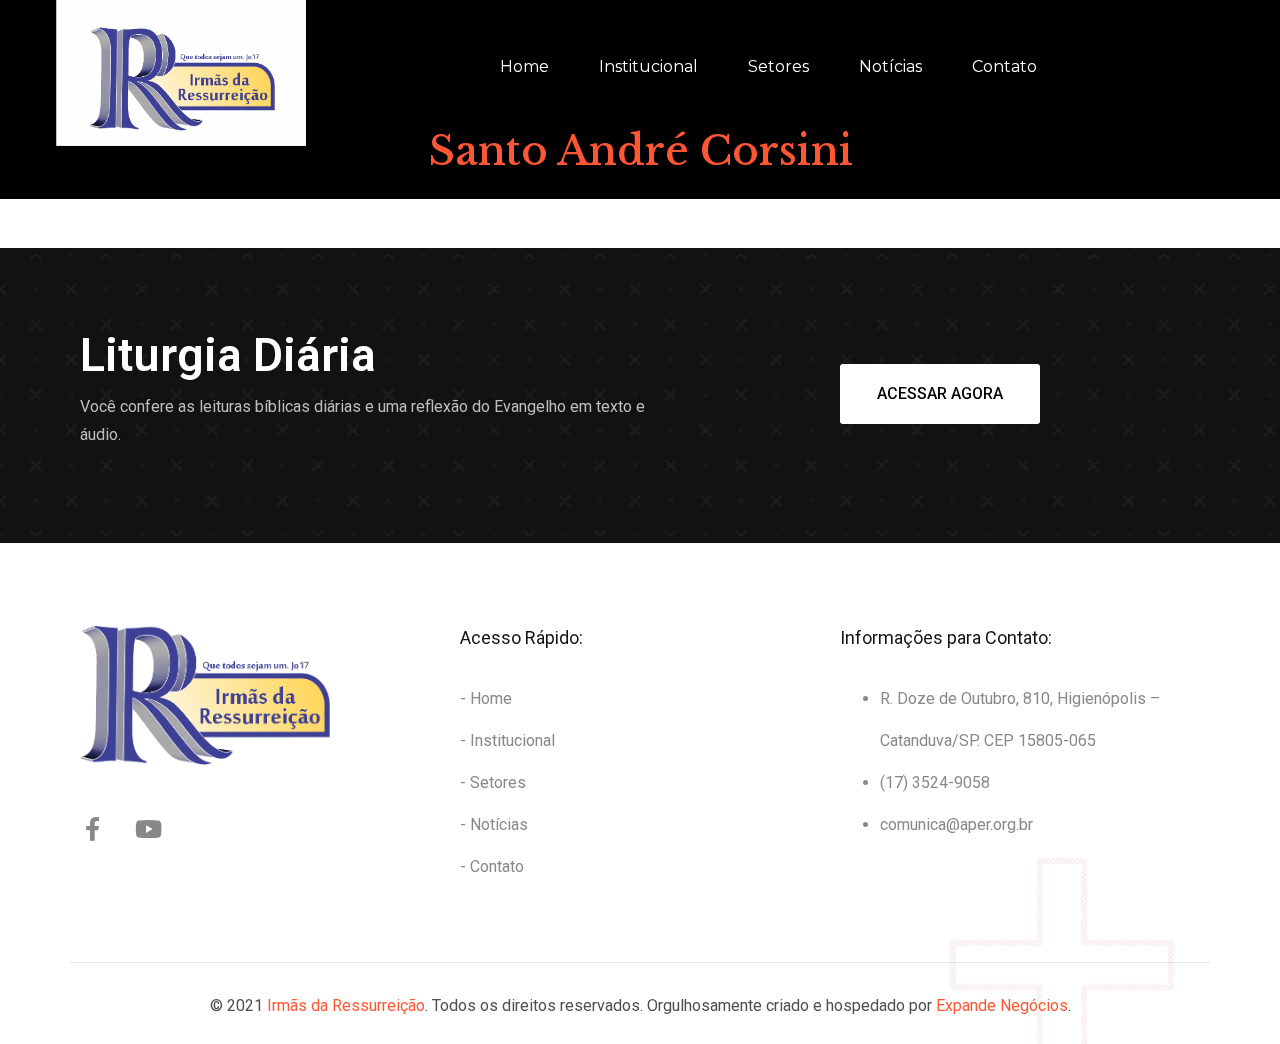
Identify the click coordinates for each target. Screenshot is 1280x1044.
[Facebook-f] (92, 829)
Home (524, 66)
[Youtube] (148, 829)
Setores (778, 66)
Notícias (890, 66)
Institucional (648, 66)
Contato (1004, 66)
